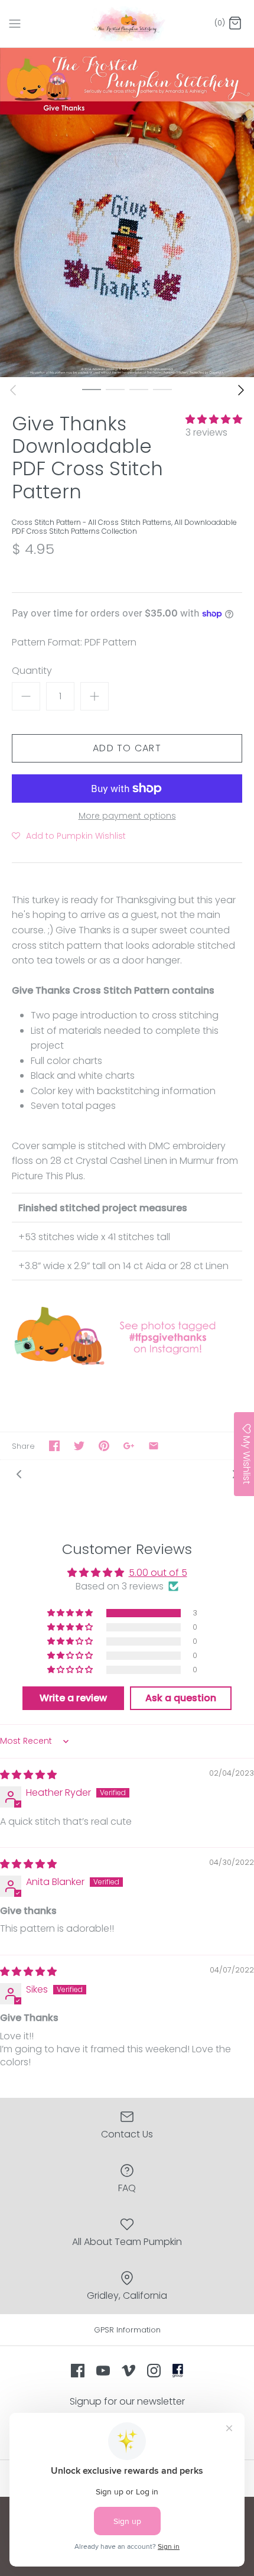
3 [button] (139, 389)
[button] (214, 419)
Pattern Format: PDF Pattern (74, 643)
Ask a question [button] (181, 1698)
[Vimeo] (128, 2371)
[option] (127, 212)
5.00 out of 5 (158, 1573)
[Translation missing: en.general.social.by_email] (154, 1446)
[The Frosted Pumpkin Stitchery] (127, 24)
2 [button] (115, 389)
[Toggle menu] (15, 23)
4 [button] (162, 389)
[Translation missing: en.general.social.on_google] (129, 1446)
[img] (28, 1775)
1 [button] (92, 389)
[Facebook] (78, 2371)
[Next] (241, 390)
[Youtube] (103, 2371)
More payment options (127, 816)
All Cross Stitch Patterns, (131, 522)
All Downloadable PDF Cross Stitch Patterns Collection (124, 526)
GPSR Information (127, 2330)
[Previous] (13, 390)
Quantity (32, 671)
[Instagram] (154, 2371)
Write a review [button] (73, 1698)
